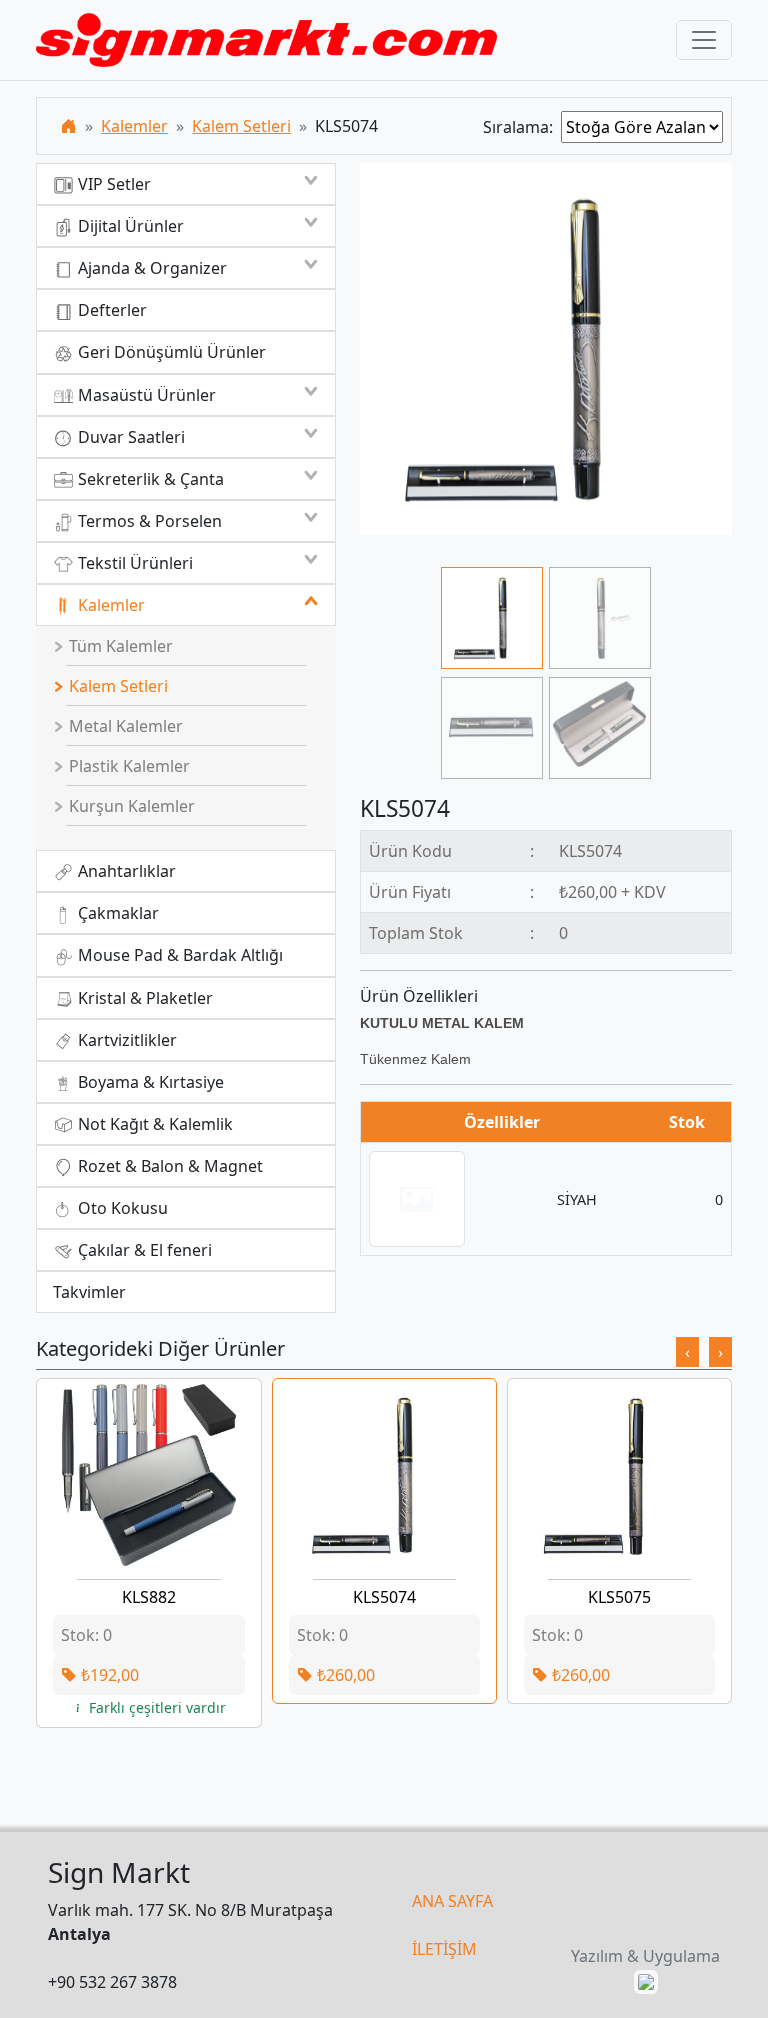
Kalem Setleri (241, 126)
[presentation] (687, 1352)
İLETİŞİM (444, 1949)
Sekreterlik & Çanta (149, 479)
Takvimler (89, 1292)
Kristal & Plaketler (143, 998)
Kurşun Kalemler (130, 806)
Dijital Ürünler (129, 226)
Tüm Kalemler (119, 646)
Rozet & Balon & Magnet (168, 1166)
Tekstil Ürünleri (133, 563)
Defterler (110, 310)
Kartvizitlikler (125, 1040)
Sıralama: (522, 127)
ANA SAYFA (452, 1901)
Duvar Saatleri (129, 437)
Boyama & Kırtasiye (149, 1082)
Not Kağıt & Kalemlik (153, 1124)
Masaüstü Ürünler (145, 395)
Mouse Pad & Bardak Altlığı (178, 955)
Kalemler (134, 126)
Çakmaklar (116, 913)
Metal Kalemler (124, 726)
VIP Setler (112, 184)
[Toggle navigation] (704, 40)
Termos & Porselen (148, 521)
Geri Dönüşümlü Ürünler (170, 352)
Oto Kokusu (121, 1208)
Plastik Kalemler (127, 766)
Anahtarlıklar (125, 871)
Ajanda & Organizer (150, 268)
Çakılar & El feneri (143, 1250)
